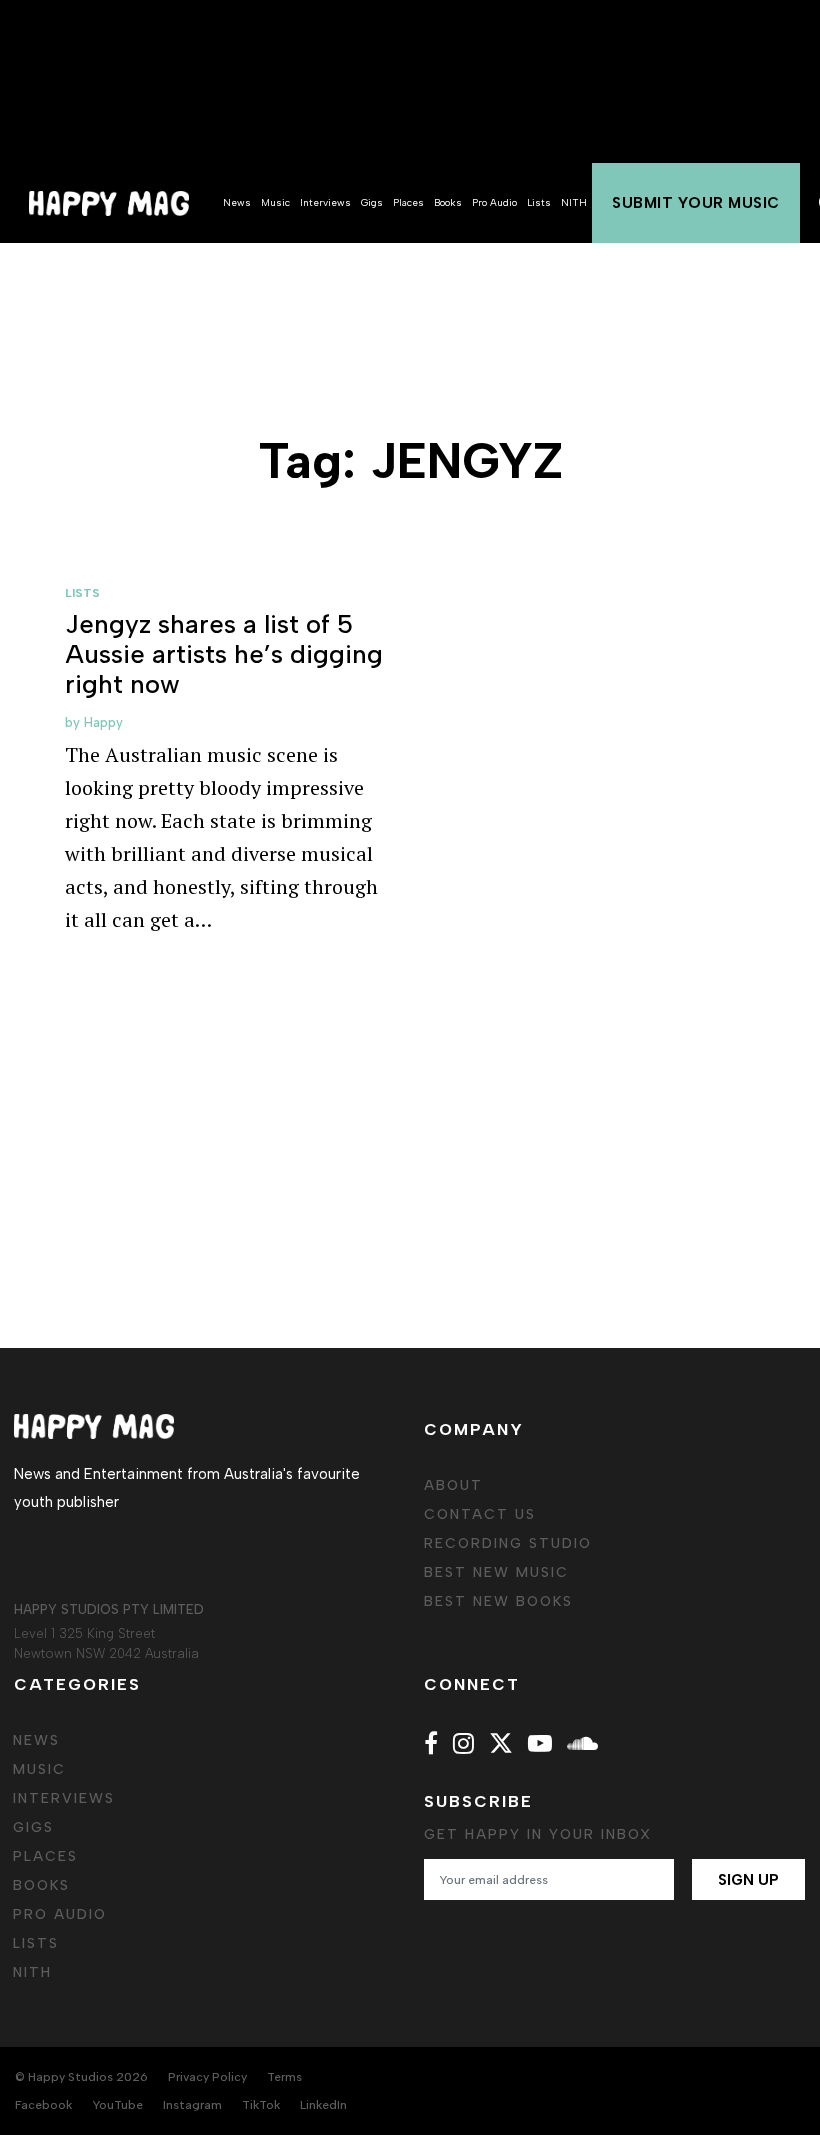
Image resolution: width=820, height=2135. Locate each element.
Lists (539, 202)
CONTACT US (480, 1514)
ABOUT (453, 1485)
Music (275, 202)
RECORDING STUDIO (508, 1543)
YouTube (117, 2105)
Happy (103, 722)
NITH (574, 202)
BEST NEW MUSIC (496, 1572)
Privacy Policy (207, 2077)
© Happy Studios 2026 (81, 2077)
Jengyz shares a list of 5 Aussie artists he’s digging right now (224, 654)
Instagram (192, 2105)
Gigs (372, 202)
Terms (284, 2077)
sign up (748, 1880)
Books (448, 202)
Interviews (325, 202)
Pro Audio (494, 202)
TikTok (261, 2105)
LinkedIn (323, 2105)
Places (408, 202)
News (237, 202)
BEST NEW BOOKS (498, 1601)
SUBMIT (696, 203)
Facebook (43, 2105)
